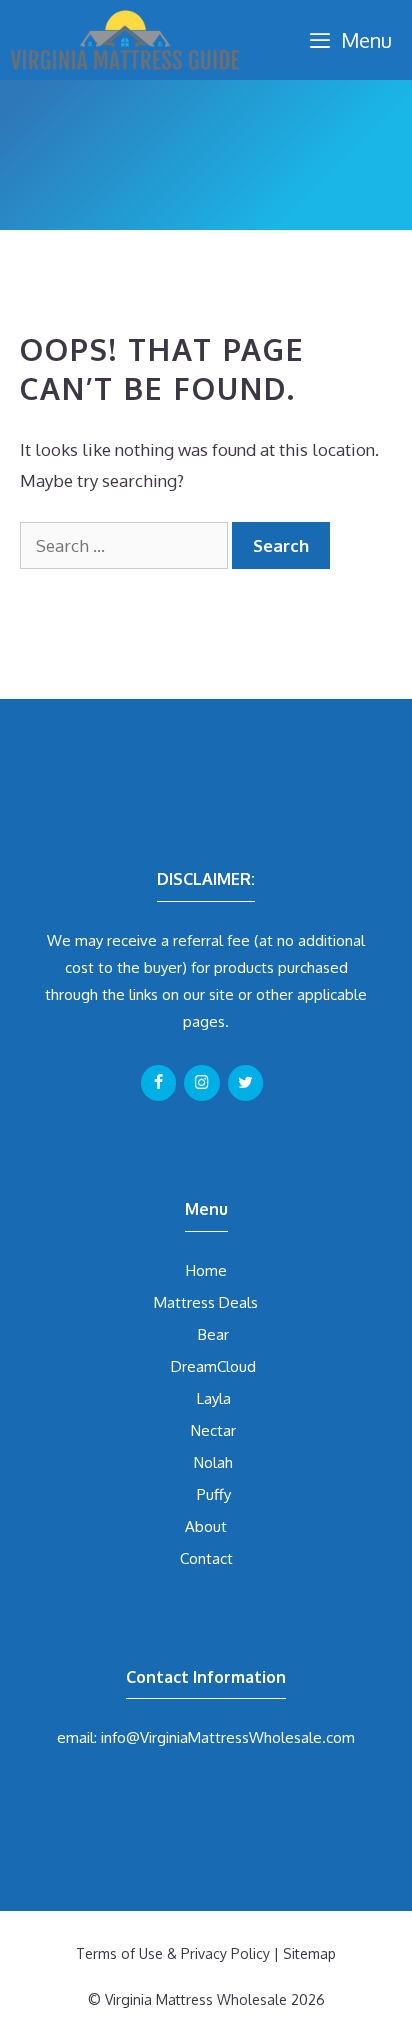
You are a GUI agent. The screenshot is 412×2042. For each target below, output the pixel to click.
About (206, 1526)
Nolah (213, 1462)
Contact (206, 1558)
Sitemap (309, 1953)
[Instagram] (201, 1083)
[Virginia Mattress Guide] (125, 40)
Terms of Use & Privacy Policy (173, 1953)
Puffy (214, 1494)
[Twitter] (245, 1083)
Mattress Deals (206, 1302)
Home (206, 1270)
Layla (214, 1398)
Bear (213, 1334)
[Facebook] (158, 1083)
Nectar (213, 1430)
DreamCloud (213, 1366)
